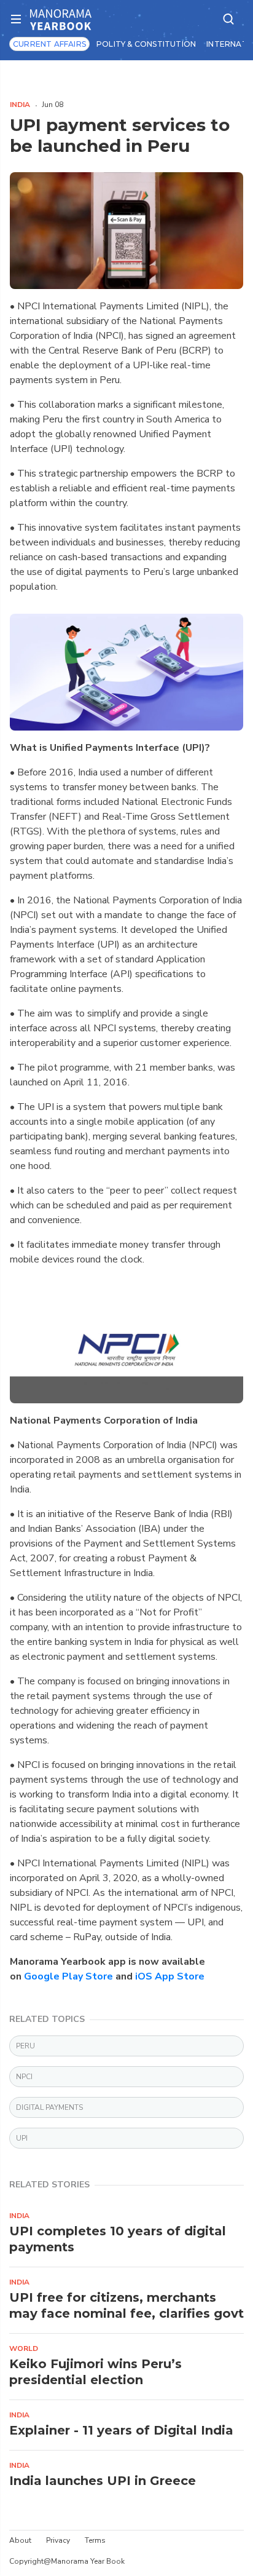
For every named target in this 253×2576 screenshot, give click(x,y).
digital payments (49, 2107)
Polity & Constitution (146, 44)
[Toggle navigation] (20, 19)
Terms (95, 2540)
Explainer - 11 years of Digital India (121, 2430)
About (20, 2540)
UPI (22, 2138)
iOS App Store (170, 1976)
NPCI (24, 2077)
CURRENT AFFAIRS (49, 44)
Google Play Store (68, 1976)
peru (25, 2046)
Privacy (58, 2540)
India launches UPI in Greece (103, 2481)
